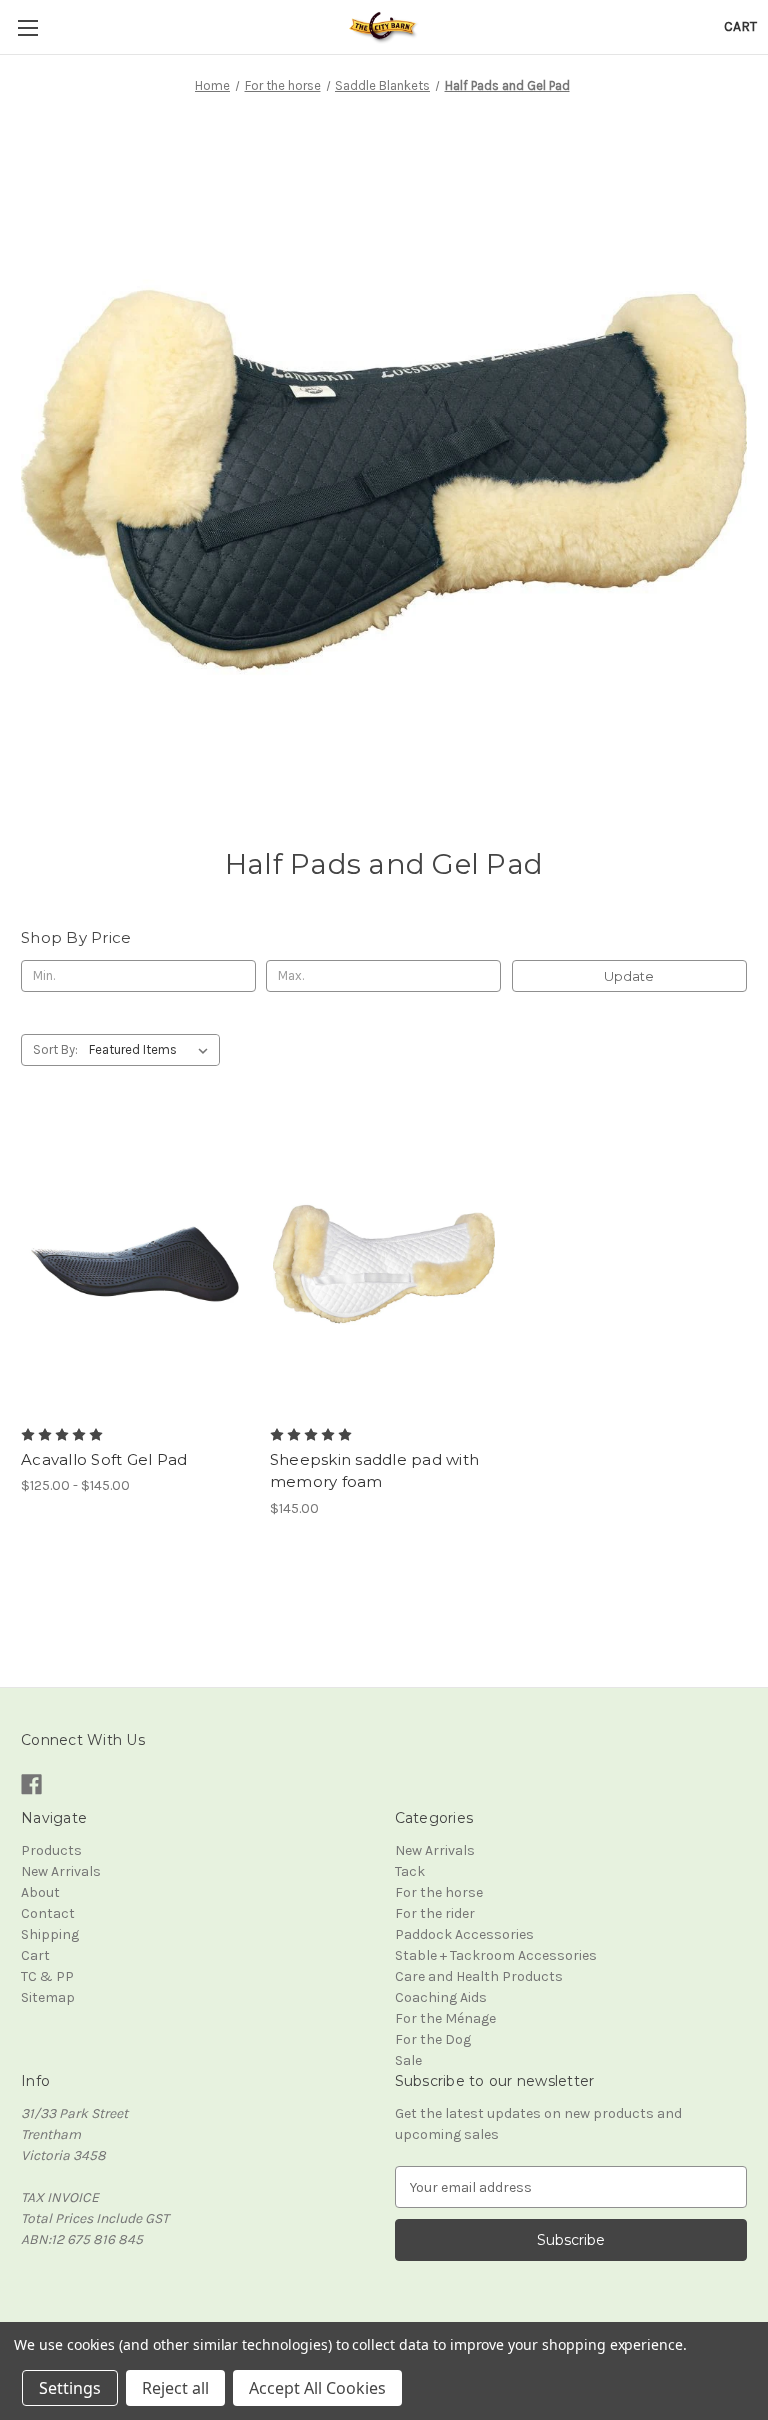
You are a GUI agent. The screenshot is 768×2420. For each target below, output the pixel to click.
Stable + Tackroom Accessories (496, 1955)
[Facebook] (31, 1784)
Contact (48, 1913)
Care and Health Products (479, 1976)
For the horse (439, 1892)
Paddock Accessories (464, 1934)
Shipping (50, 1934)
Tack (410, 1871)
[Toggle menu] (27, 27)
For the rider (435, 1913)
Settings (70, 2388)
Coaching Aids (441, 1997)
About (40, 1892)
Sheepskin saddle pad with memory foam (374, 1471)
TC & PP (47, 1976)
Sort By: (55, 1049)
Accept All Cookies (317, 2388)
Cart (35, 1955)
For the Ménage (445, 2018)
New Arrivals (61, 1871)
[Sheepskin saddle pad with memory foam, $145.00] (384, 1264)
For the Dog (433, 2039)
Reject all (175, 2388)
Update (629, 976)
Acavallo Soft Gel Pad (104, 1459)
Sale (408, 2060)
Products (51, 1850)
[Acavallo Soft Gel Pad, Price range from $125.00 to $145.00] (135, 1264)
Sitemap (48, 1997)
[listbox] (152, 1050)
